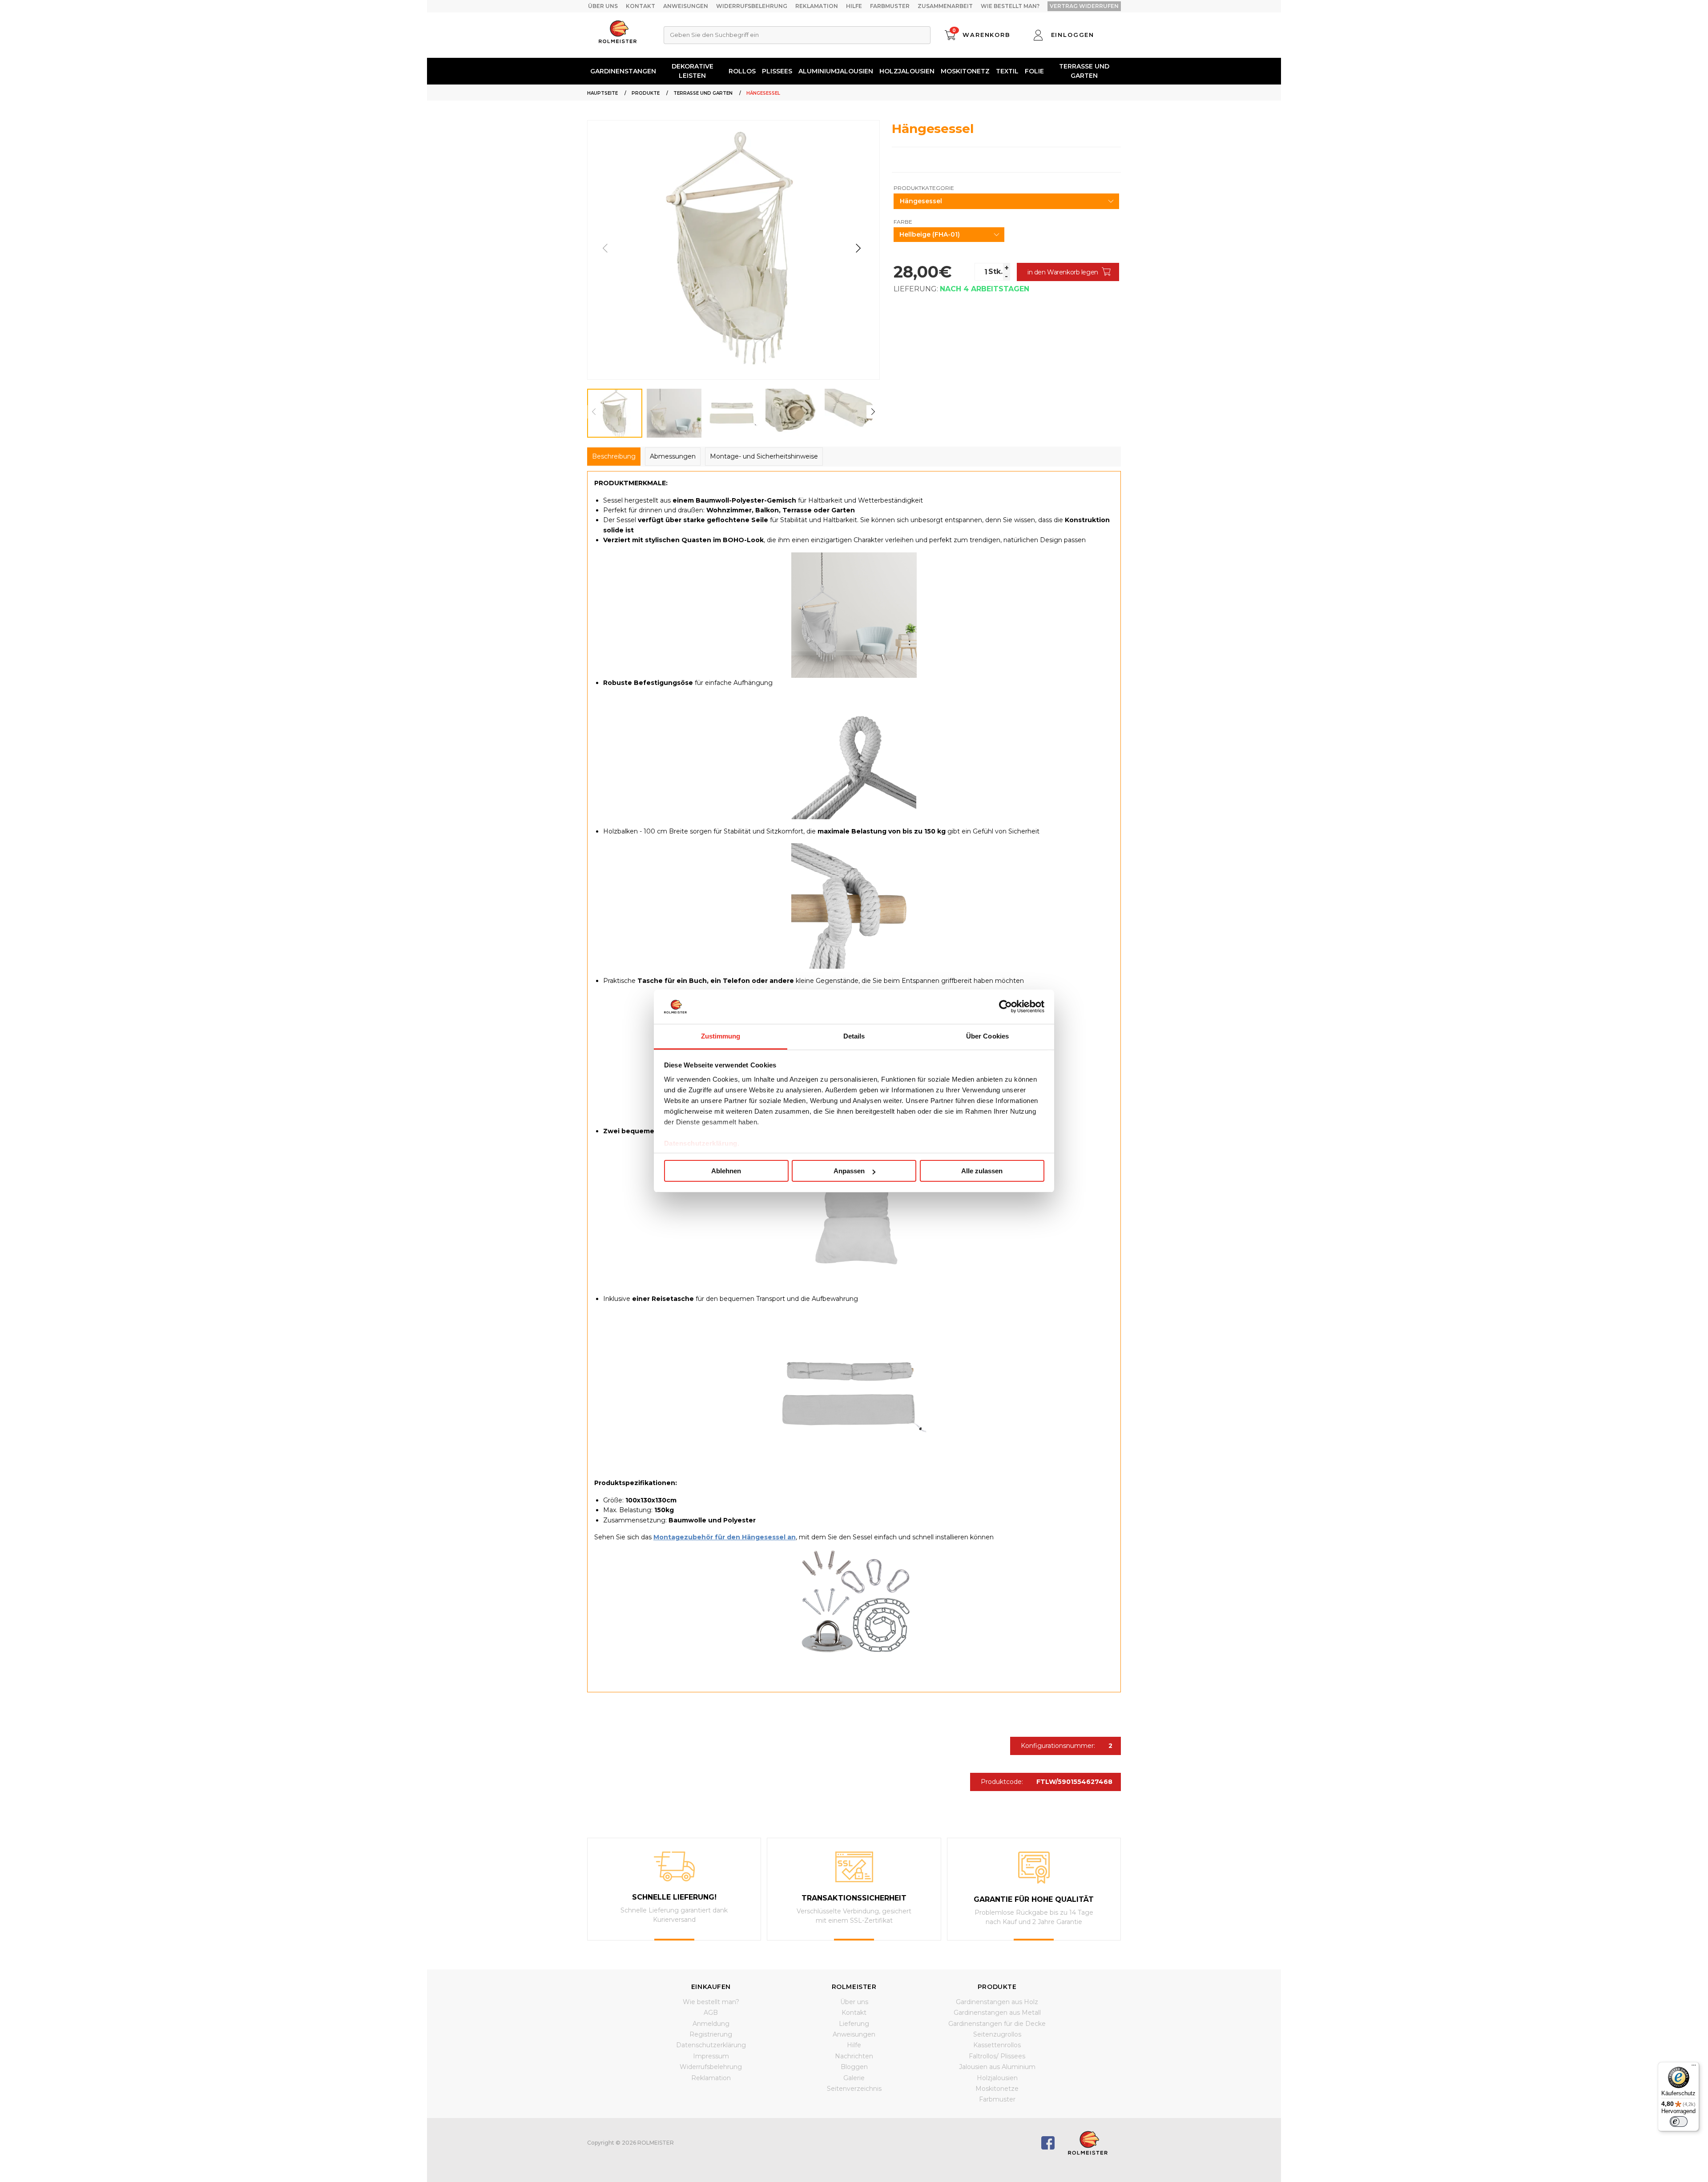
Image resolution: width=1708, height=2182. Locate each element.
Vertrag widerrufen (1084, 6)
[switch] (1679, 2122)
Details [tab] (854, 1036)
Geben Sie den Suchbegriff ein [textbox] (714, 35)
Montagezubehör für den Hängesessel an (725, 1537)
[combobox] (797, 35)
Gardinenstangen (623, 71)
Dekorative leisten (693, 71)
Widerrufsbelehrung (752, 6)
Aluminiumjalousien (836, 71)
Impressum (711, 2056)
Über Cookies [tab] (987, 1036)
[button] (858, 248)
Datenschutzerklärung (711, 2045)
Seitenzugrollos (997, 2034)
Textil (1007, 71)
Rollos (742, 71)
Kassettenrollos (997, 2045)
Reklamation (817, 6)
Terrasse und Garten (1084, 71)
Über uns (603, 6)
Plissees (777, 71)
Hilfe (854, 6)
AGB (711, 2013)
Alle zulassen (982, 1171)
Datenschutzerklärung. (702, 1143)
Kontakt (640, 6)
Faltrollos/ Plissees (997, 2056)
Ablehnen (726, 1171)
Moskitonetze (997, 2089)
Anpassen (849, 1171)
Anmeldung (711, 2024)
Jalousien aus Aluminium (997, 2067)
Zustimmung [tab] (721, 1036)
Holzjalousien (907, 71)
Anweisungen (686, 6)
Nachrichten (854, 2056)
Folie (1034, 71)
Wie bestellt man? (1010, 6)
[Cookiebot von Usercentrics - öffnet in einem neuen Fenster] (1005, 1006)
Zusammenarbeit (945, 6)
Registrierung (711, 2034)
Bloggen (854, 2067)
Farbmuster (890, 6)
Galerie (854, 2078)
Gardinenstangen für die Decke (997, 2024)
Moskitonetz (965, 71)
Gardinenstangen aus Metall (997, 2013)
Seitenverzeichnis (854, 2089)
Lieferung (854, 2024)
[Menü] (1694, 2067)
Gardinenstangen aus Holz (997, 2002)
